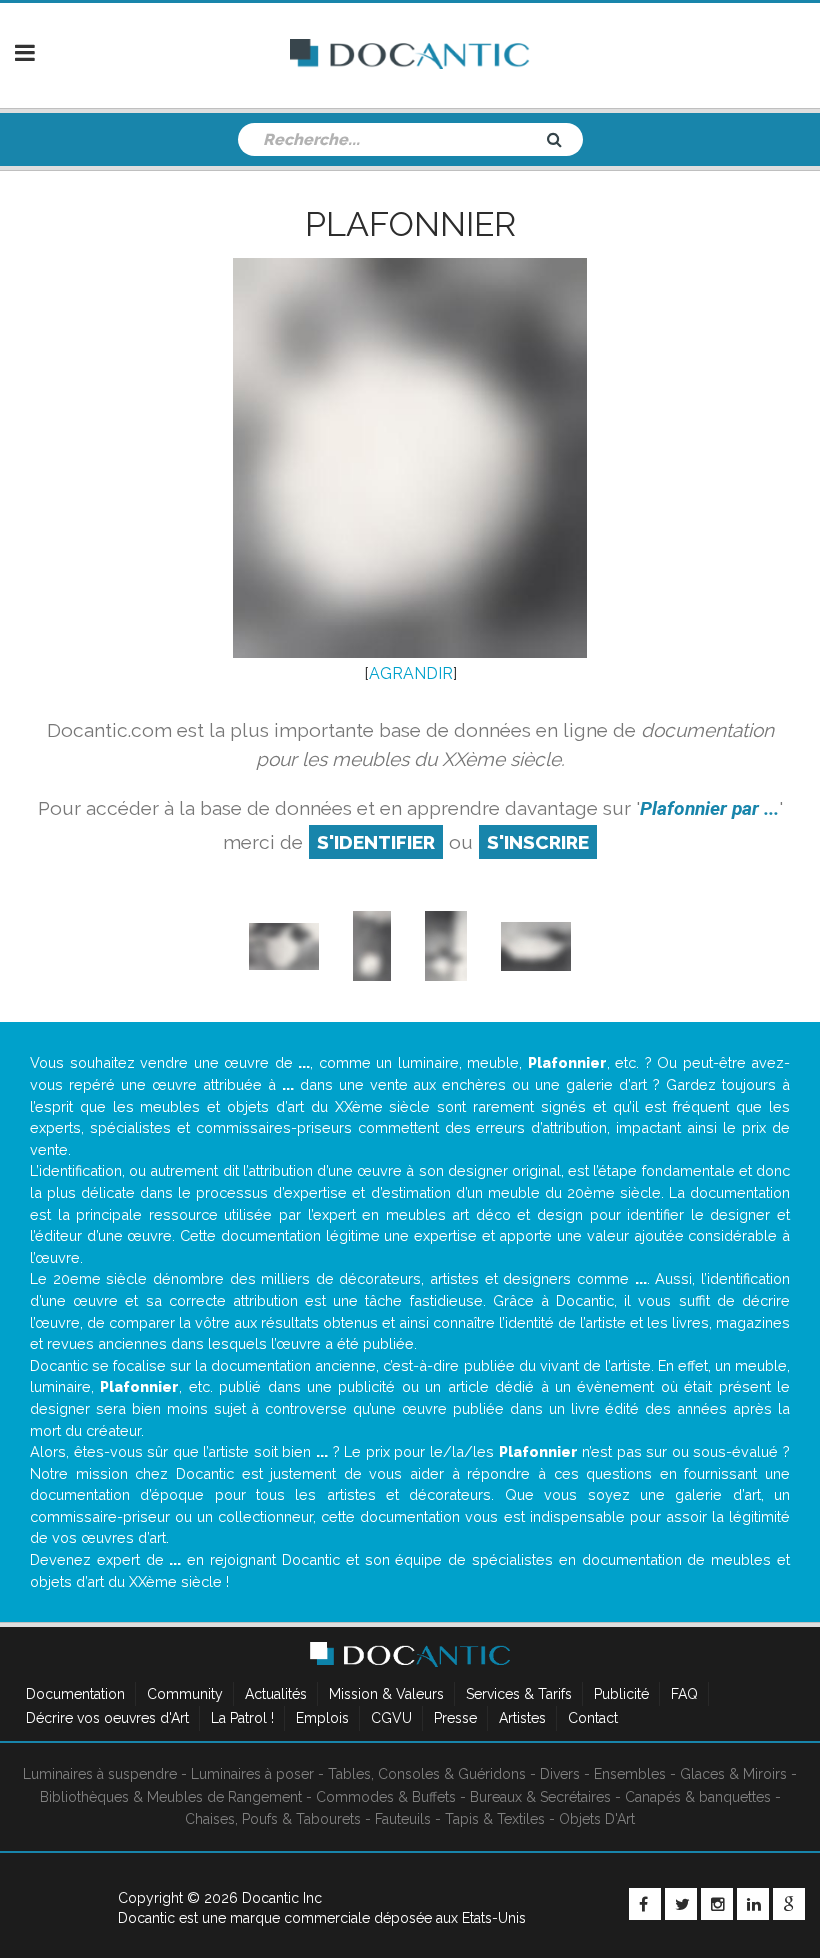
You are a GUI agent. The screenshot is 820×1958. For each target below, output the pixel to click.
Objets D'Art (597, 1819)
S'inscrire (538, 842)
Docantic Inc (282, 1898)
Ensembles (630, 1774)
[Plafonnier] (284, 945)
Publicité (621, 1694)
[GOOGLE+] (789, 1904)
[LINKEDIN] (753, 1904)
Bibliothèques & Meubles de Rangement (171, 1797)
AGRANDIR (411, 673)
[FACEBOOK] (645, 1904)
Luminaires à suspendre (100, 1774)
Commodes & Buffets (386, 1797)
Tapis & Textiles (495, 1819)
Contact (593, 1718)
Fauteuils (403, 1819)
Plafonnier (410, 224)
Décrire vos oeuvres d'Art (107, 1718)
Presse (455, 1718)
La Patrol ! (242, 1718)
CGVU (391, 1718)
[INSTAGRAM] (717, 1904)
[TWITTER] (681, 1904)
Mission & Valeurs (386, 1694)
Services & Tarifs (519, 1694)
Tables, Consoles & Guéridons (427, 1774)
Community (185, 1694)
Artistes (522, 1718)
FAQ (684, 1694)
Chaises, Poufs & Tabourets (273, 1819)
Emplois (322, 1718)
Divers (560, 1774)
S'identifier (376, 842)
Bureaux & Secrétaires (540, 1797)
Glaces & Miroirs (733, 1774)
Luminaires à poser (252, 1774)
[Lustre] (372, 945)
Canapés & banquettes (698, 1797)
